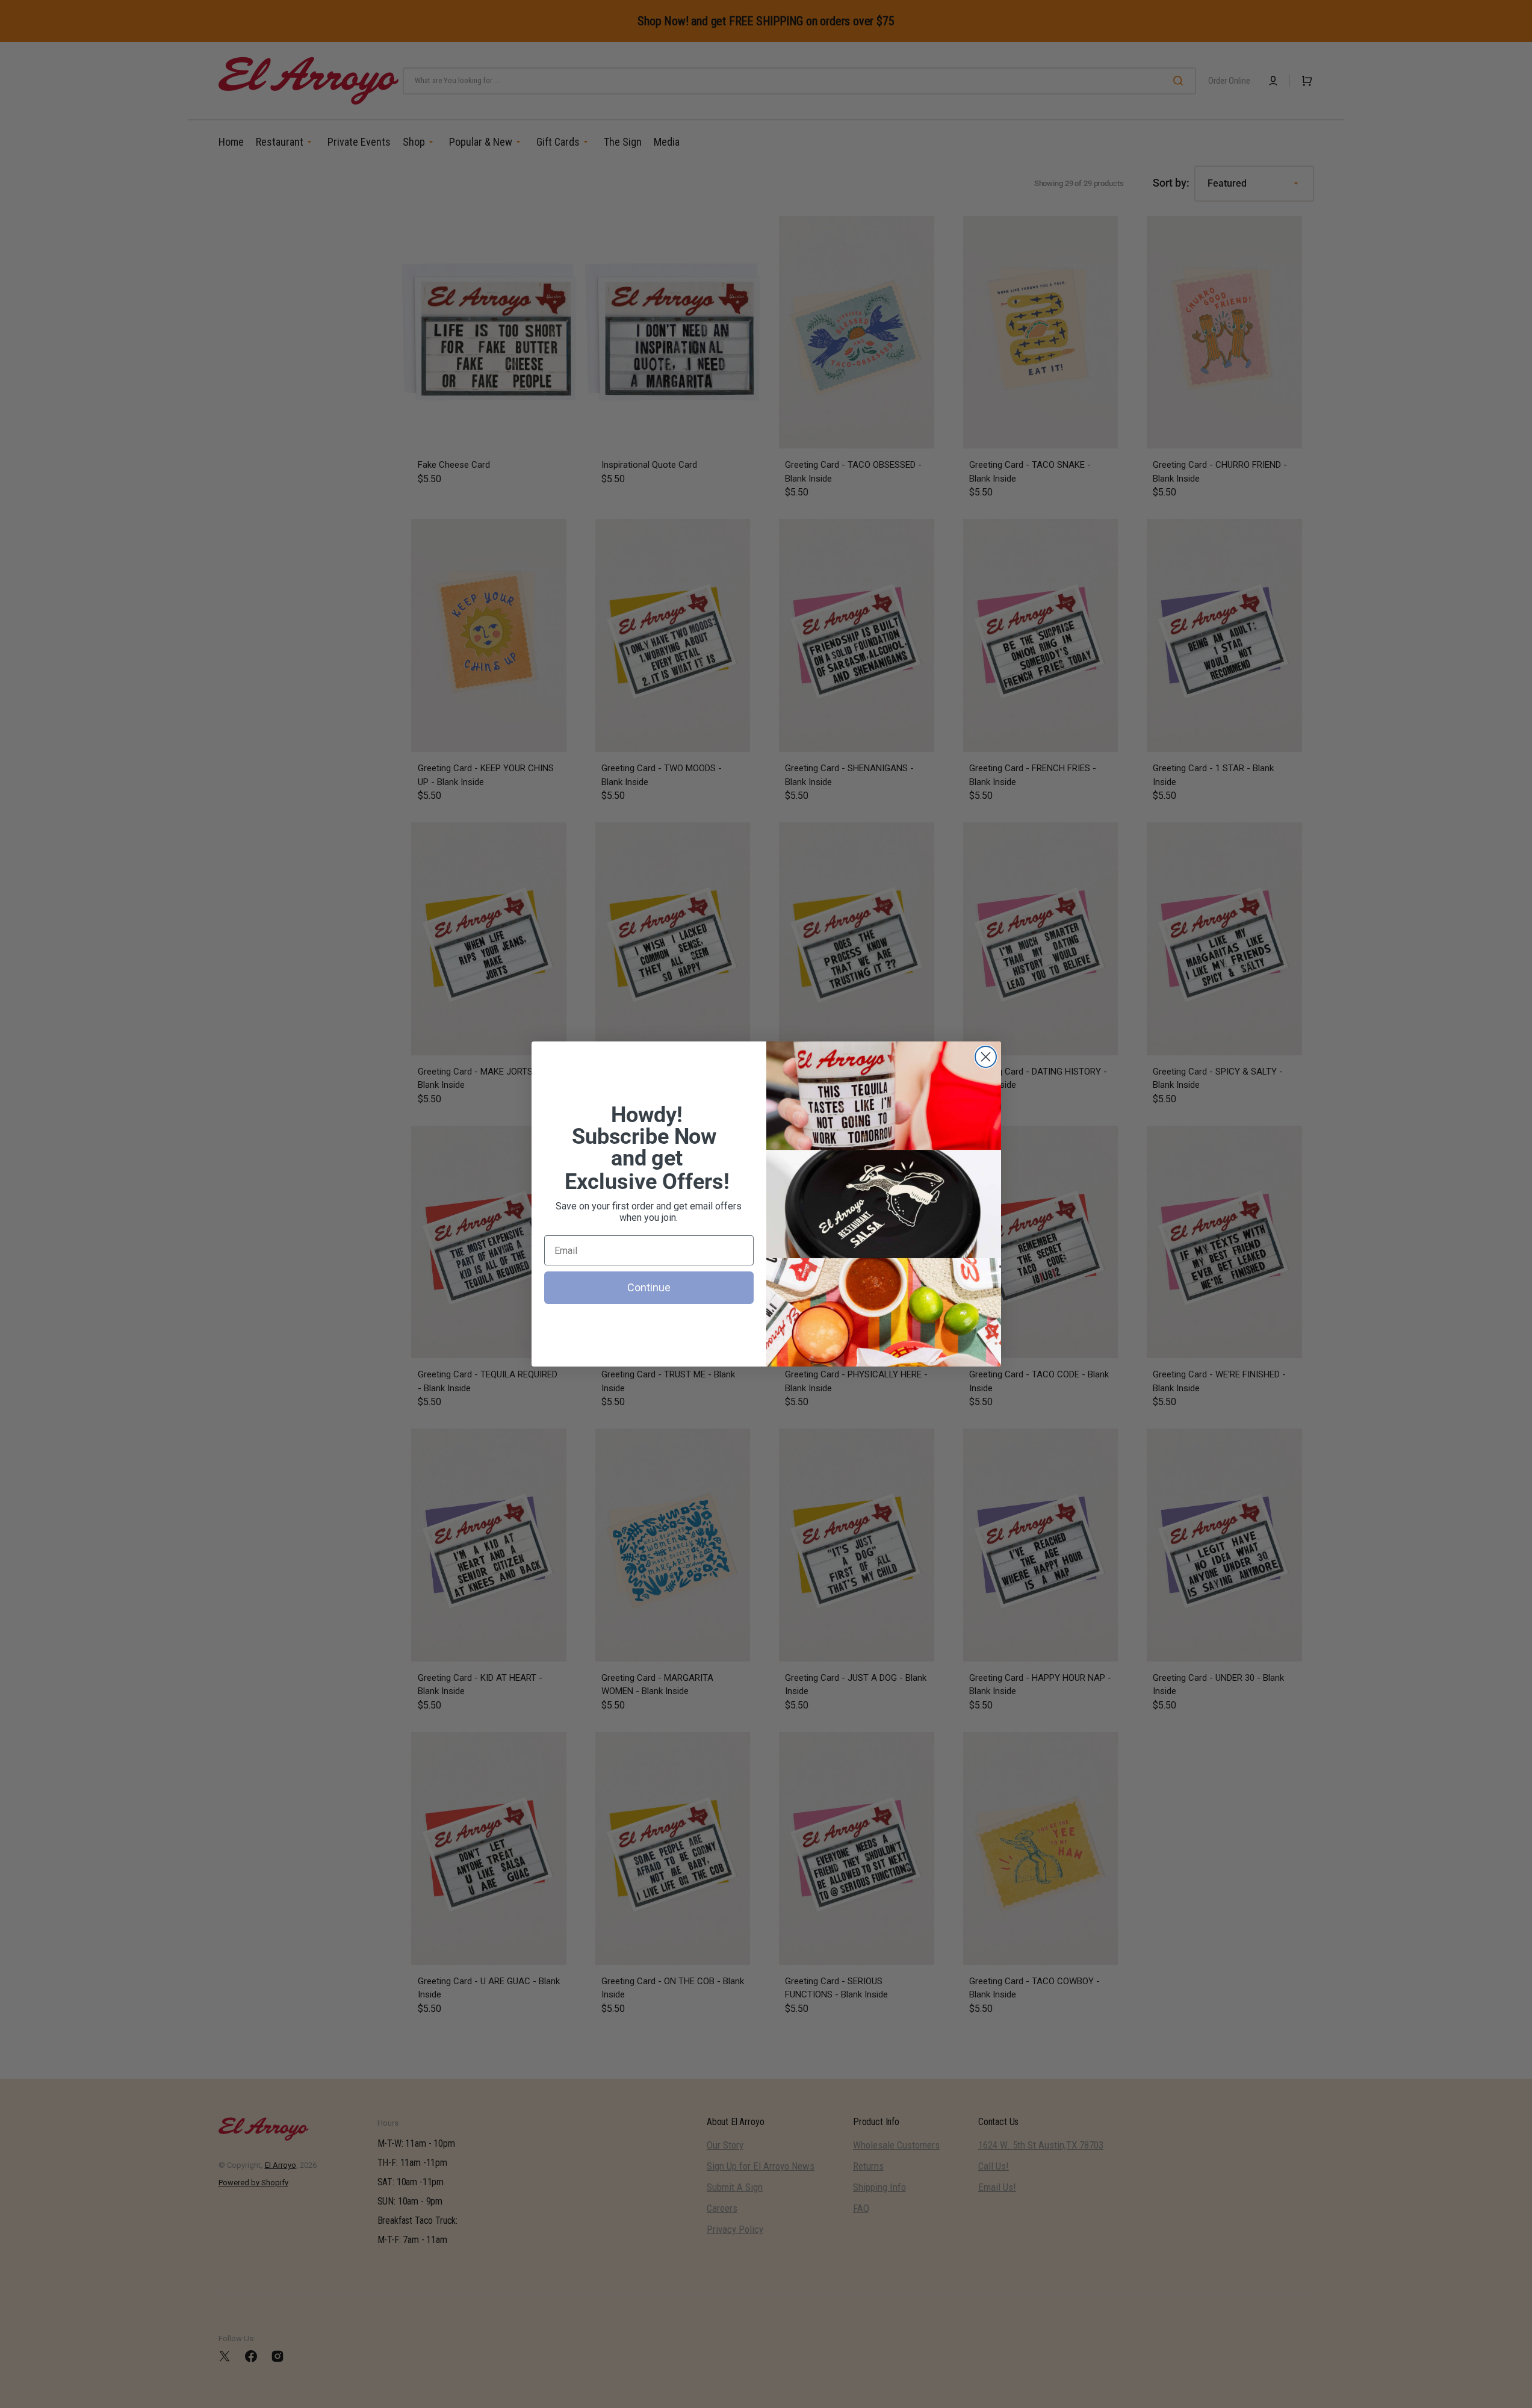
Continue (649, 1287)
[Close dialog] (986, 1057)
